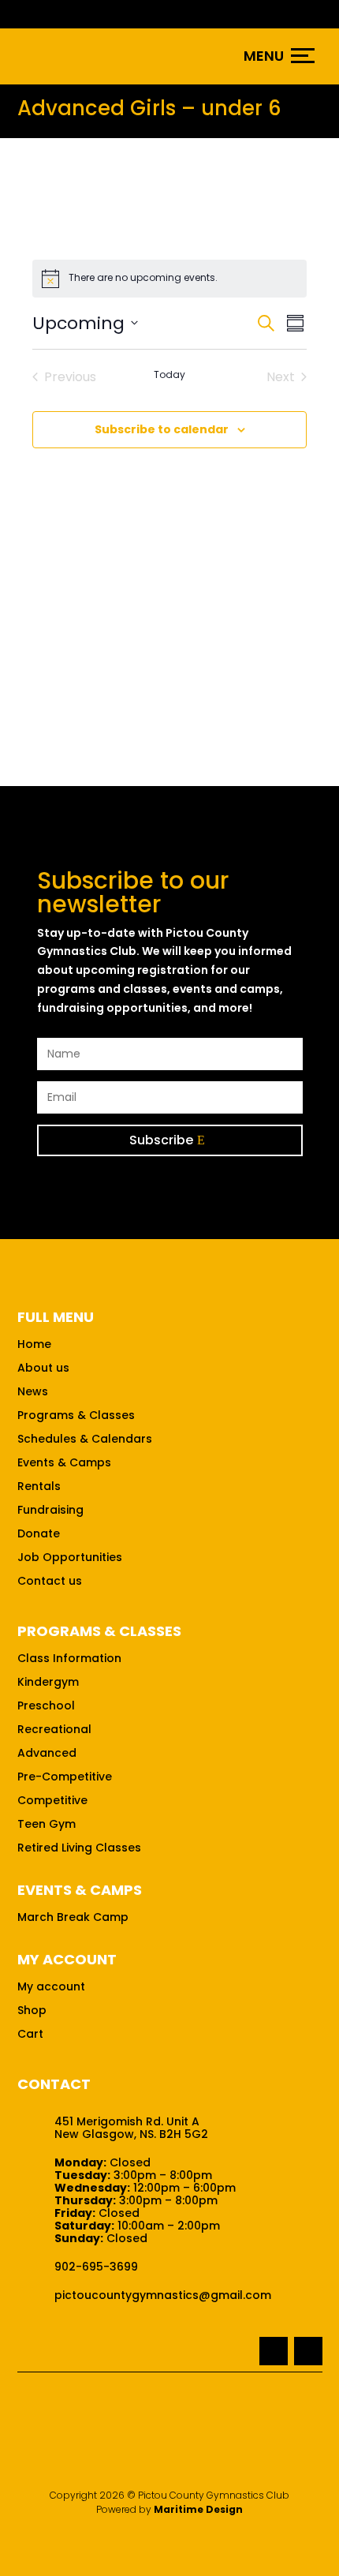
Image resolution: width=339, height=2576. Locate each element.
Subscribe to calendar (162, 429)
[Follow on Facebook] (274, 2351)
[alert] (169, 279)
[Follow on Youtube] (308, 2351)
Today (169, 375)
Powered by (169, 2509)
